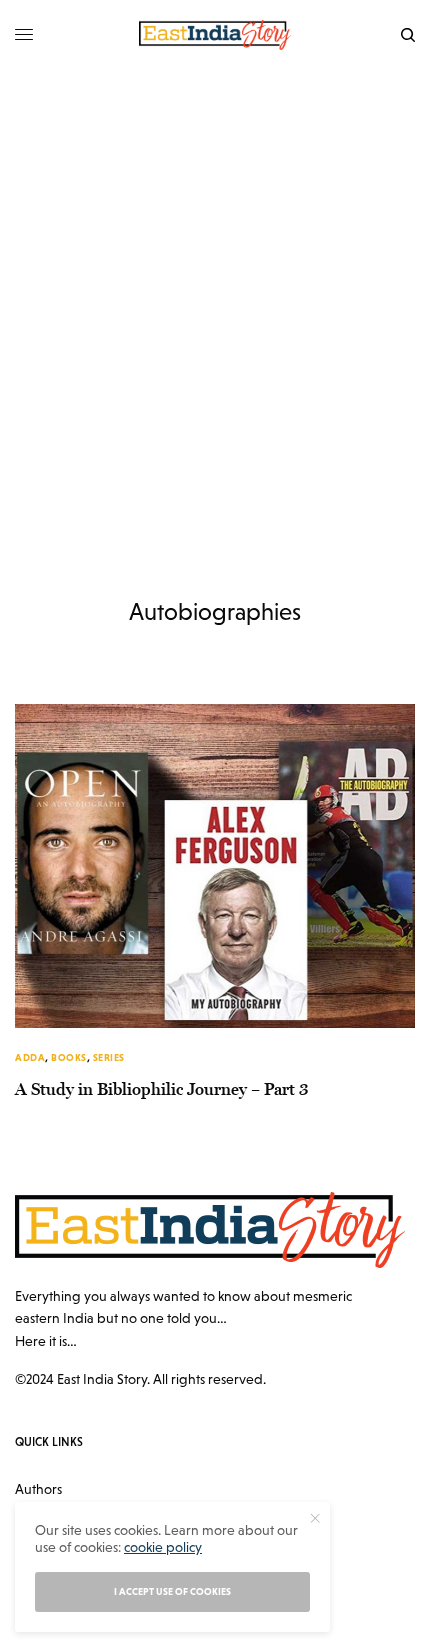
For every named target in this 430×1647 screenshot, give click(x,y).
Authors (38, 1489)
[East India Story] (215, 35)
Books (69, 1057)
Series (109, 1057)
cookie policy (163, 1547)
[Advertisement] (215, 295)
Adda (30, 1057)
